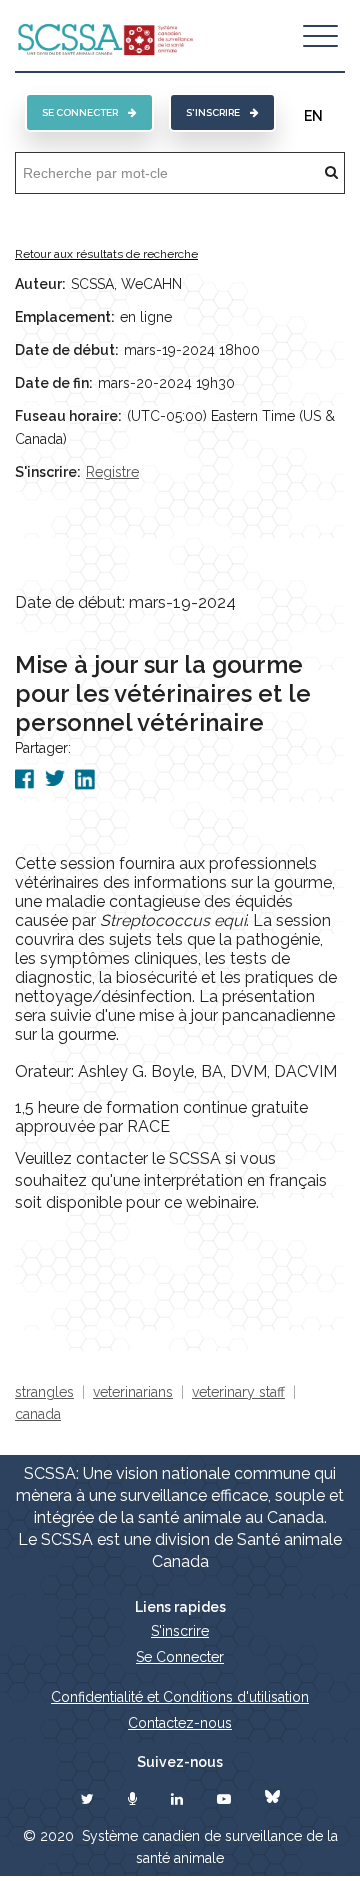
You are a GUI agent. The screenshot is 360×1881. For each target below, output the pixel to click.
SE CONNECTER (80, 112)
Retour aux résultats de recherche (106, 254)
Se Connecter (180, 1657)
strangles (44, 1392)
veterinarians (133, 1392)
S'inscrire (213, 112)
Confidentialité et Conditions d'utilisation (180, 1697)
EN (313, 116)
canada (38, 1414)
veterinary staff (238, 1392)
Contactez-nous (180, 1723)
